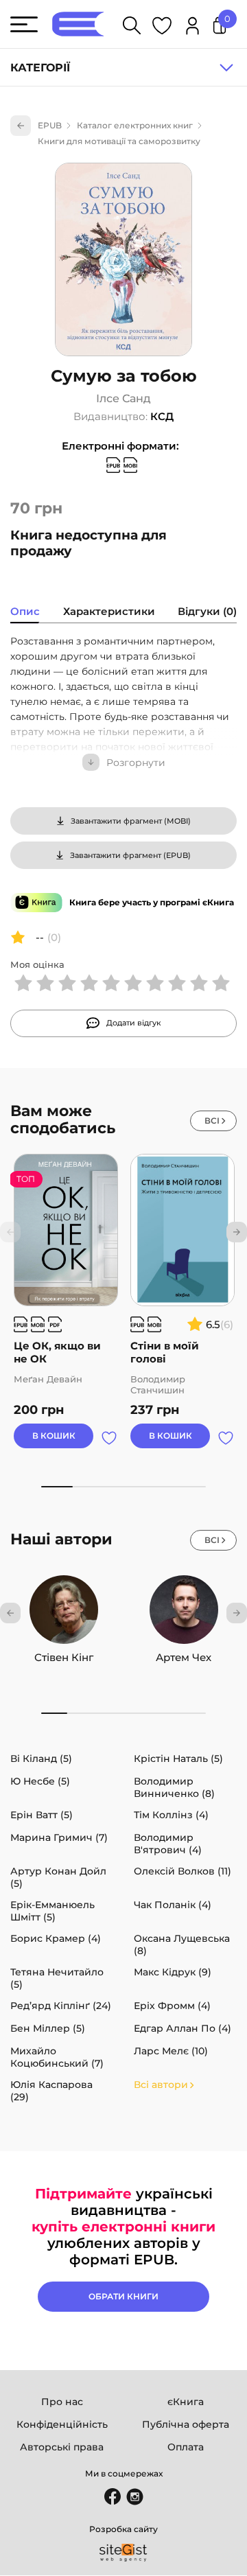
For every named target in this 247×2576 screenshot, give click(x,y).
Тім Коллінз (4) (171, 1815)
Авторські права (62, 2447)
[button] (237, 1232)
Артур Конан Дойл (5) (58, 1877)
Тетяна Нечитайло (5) (57, 1978)
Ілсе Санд (123, 399)
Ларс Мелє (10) (171, 2051)
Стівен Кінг (64, 1657)
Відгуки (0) (207, 611)
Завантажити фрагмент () (131, 821)
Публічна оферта (186, 2424)
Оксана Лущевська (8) (182, 1945)
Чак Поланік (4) (173, 1905)
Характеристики (109, 611)
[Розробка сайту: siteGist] (123, 2553)
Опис (25, 611)
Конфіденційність (62, 2424)
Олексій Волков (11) (183, 1871)
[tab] (25, 613)
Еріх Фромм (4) (172, 2006)
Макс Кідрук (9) (173, 1972)
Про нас (62, 2402)
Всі (212, 1121)
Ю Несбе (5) (40, 1781)
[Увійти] (192, 28)
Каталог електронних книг (135, 125)
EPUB (50, 125)
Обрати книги (123, 2296)
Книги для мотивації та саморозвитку (119, 141)
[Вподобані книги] (162, 28)
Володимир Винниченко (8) (174, 1787)
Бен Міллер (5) (48, 2028)
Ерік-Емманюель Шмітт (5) (52, 1911)
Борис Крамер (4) (56, 1938)
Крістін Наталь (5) (178, 1759)
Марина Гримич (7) (59, 1837)
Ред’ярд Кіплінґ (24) (61, 2006)
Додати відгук (134, 1023)
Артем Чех (184, 1657)
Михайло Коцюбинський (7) (57, 2057)
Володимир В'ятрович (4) (168, 1844)
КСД (162, 416)
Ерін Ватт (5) (42, 1815)
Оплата (186, 2447)
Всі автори (161, 2085)
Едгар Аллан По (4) (183, 2028)
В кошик (54, 1436)
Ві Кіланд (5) (41, 1759)
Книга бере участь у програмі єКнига (152, 902)
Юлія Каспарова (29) (51, 2091)
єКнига (186, 2402)
